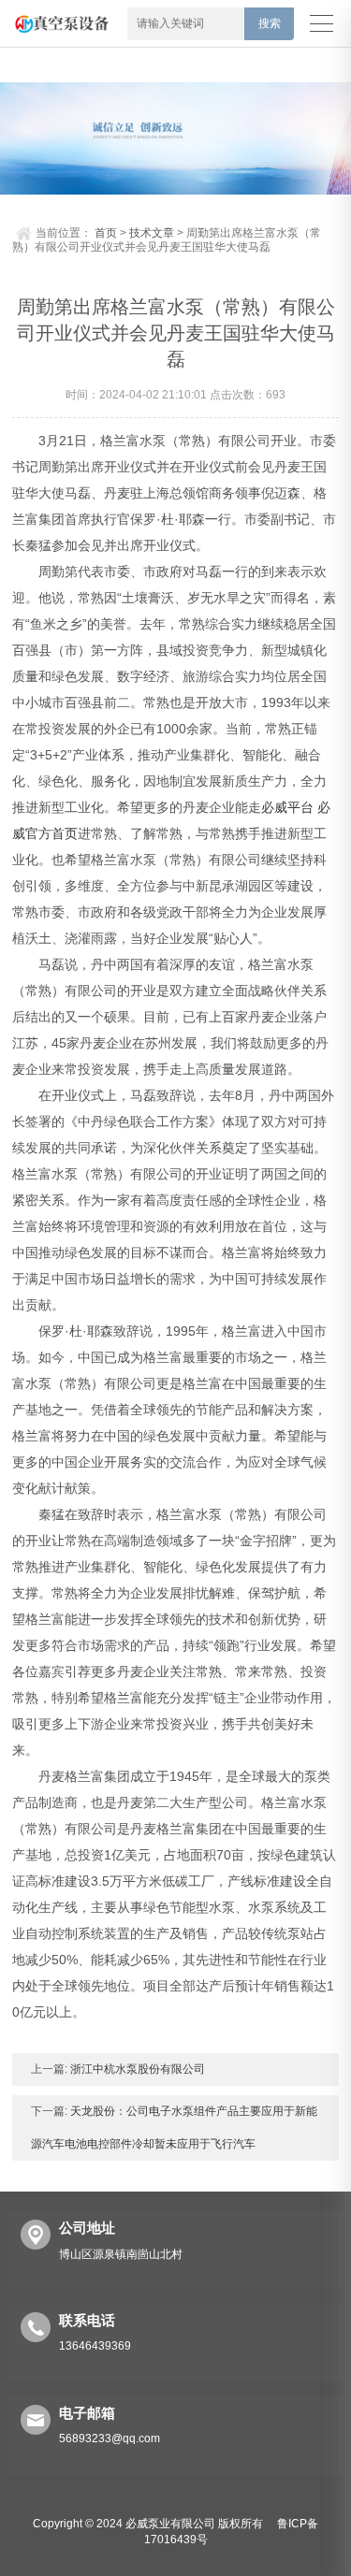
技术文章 (152, 233)
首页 (106, 233)
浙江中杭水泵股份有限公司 (136, 2069)
